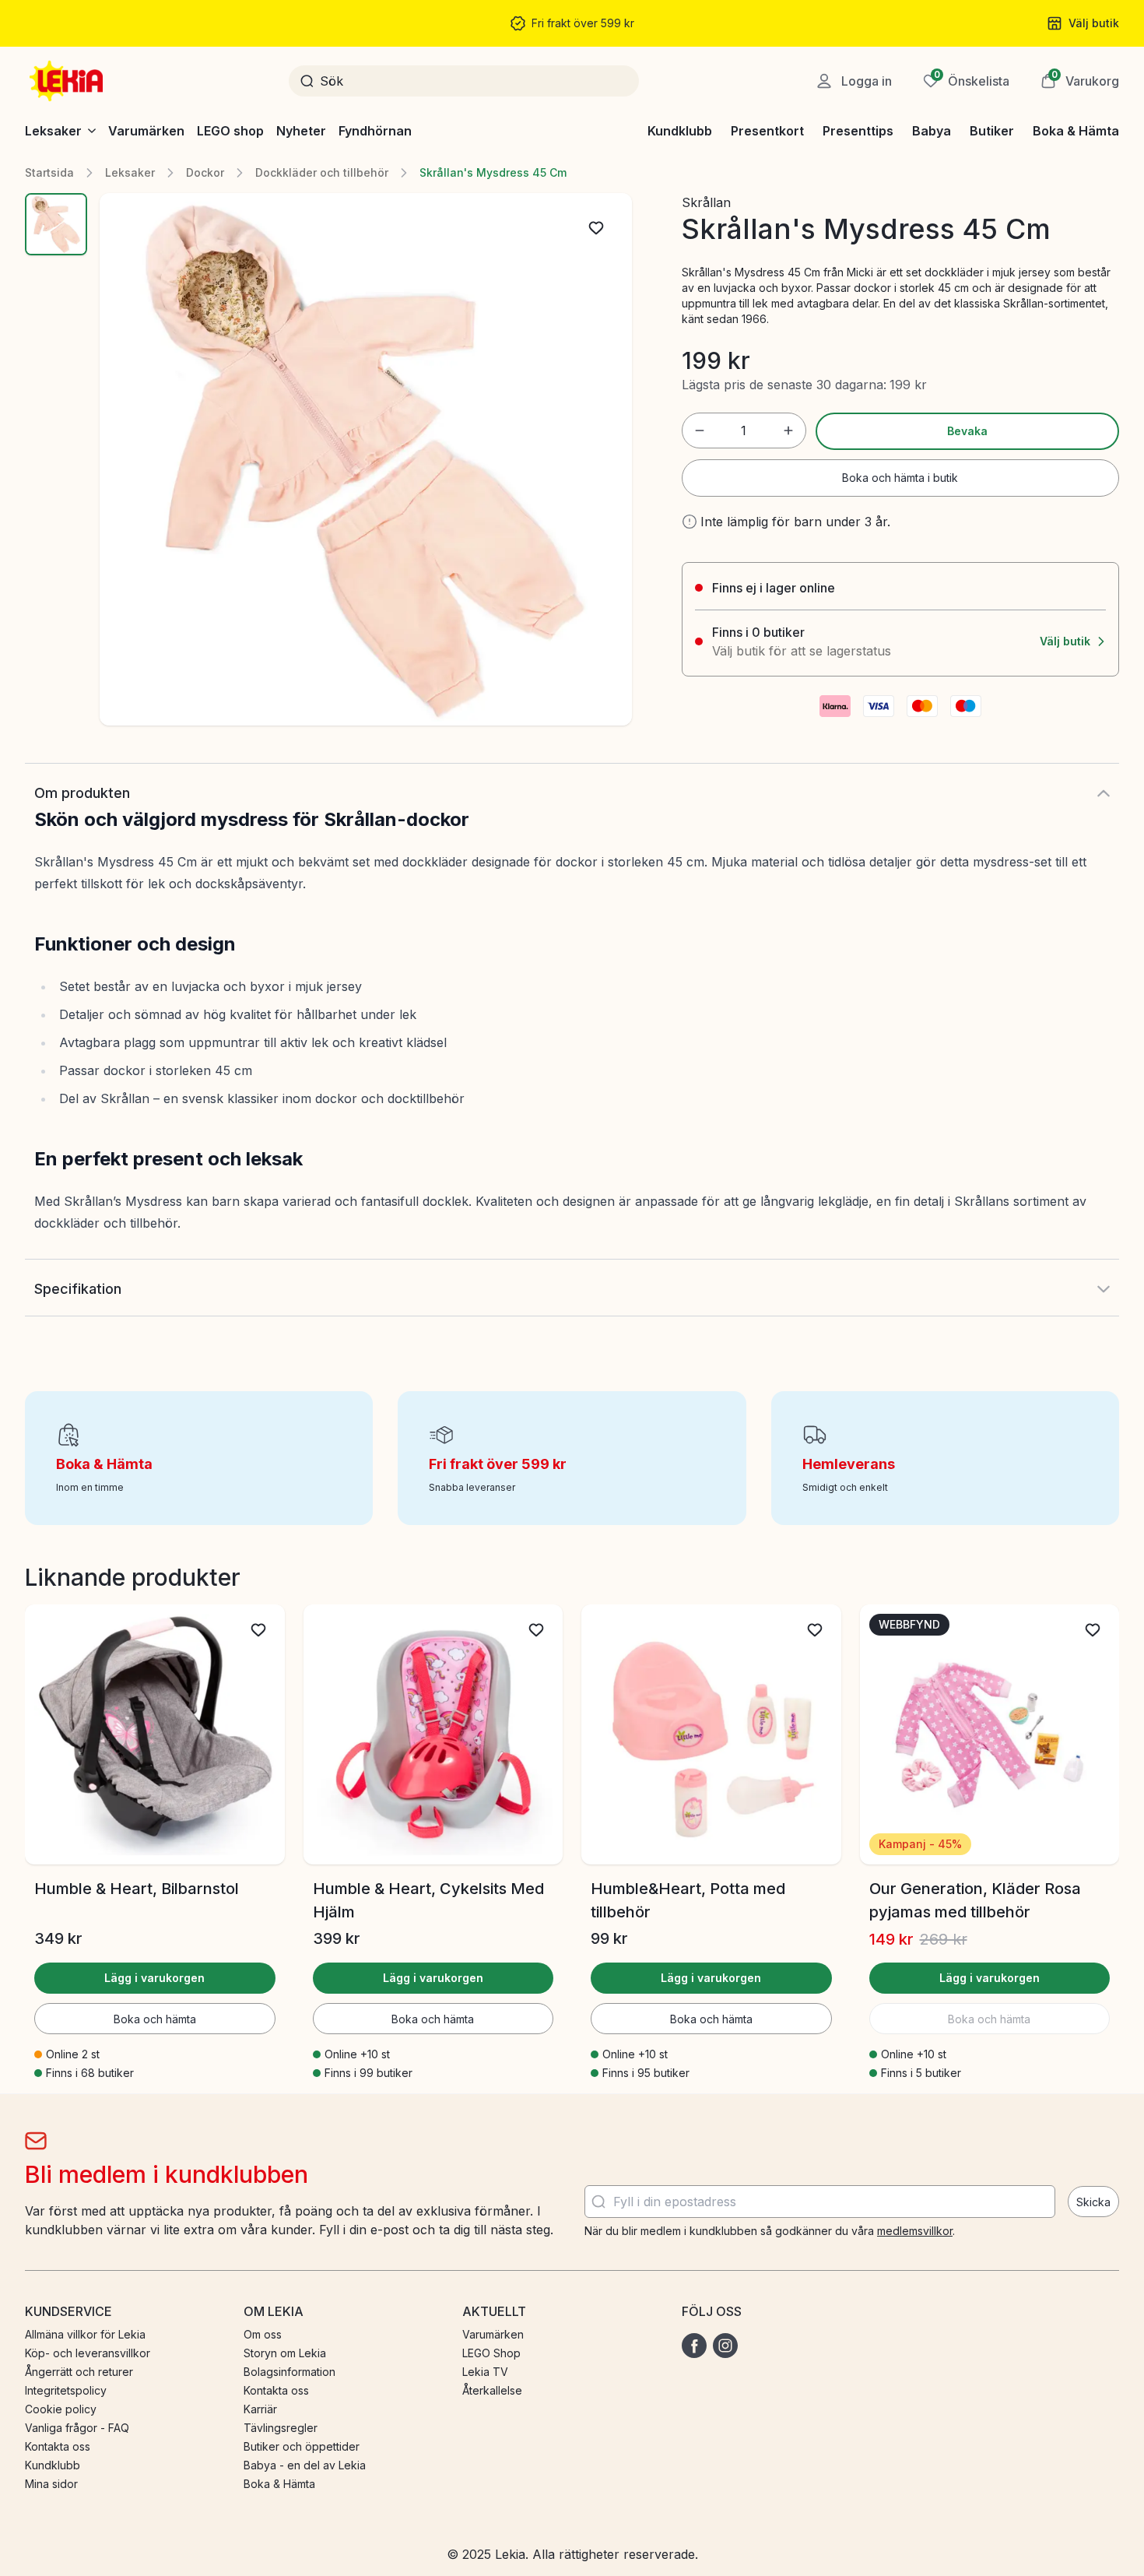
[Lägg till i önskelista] (596, 228)
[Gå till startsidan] (68, 81)
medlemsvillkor (915, 2231)
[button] (1080, 81)
